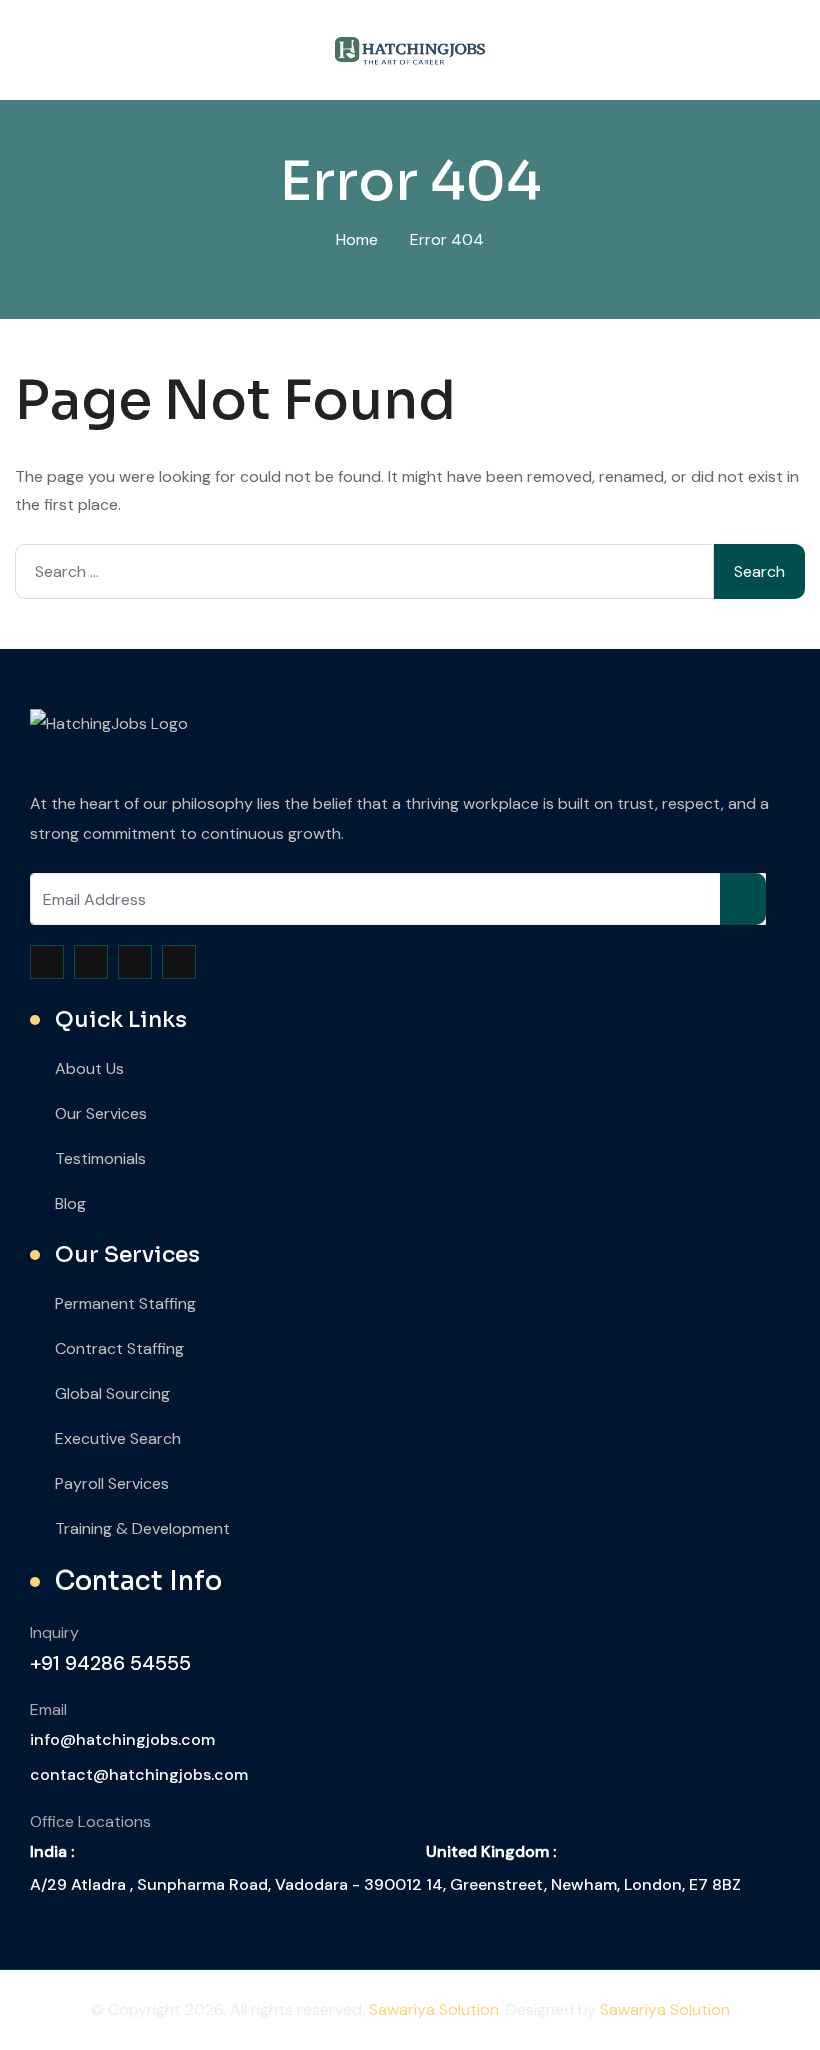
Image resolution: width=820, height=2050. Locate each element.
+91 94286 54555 (110, 1663)
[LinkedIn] (179, 962)
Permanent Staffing (125, 1303)
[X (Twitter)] (91, 962)
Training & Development (142, 1528)
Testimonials (100, 1158)
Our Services (101, 1113)
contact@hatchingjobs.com (139, 1774)
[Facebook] (47, 962)
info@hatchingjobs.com (122, 1739)
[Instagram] (135, 962)
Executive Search (118, 1438)
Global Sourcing (112, 1393)
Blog (70, 1203)
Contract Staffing (119, 1348)
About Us (89, 1068)
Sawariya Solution (434, 2009)
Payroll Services (112, 1483)
